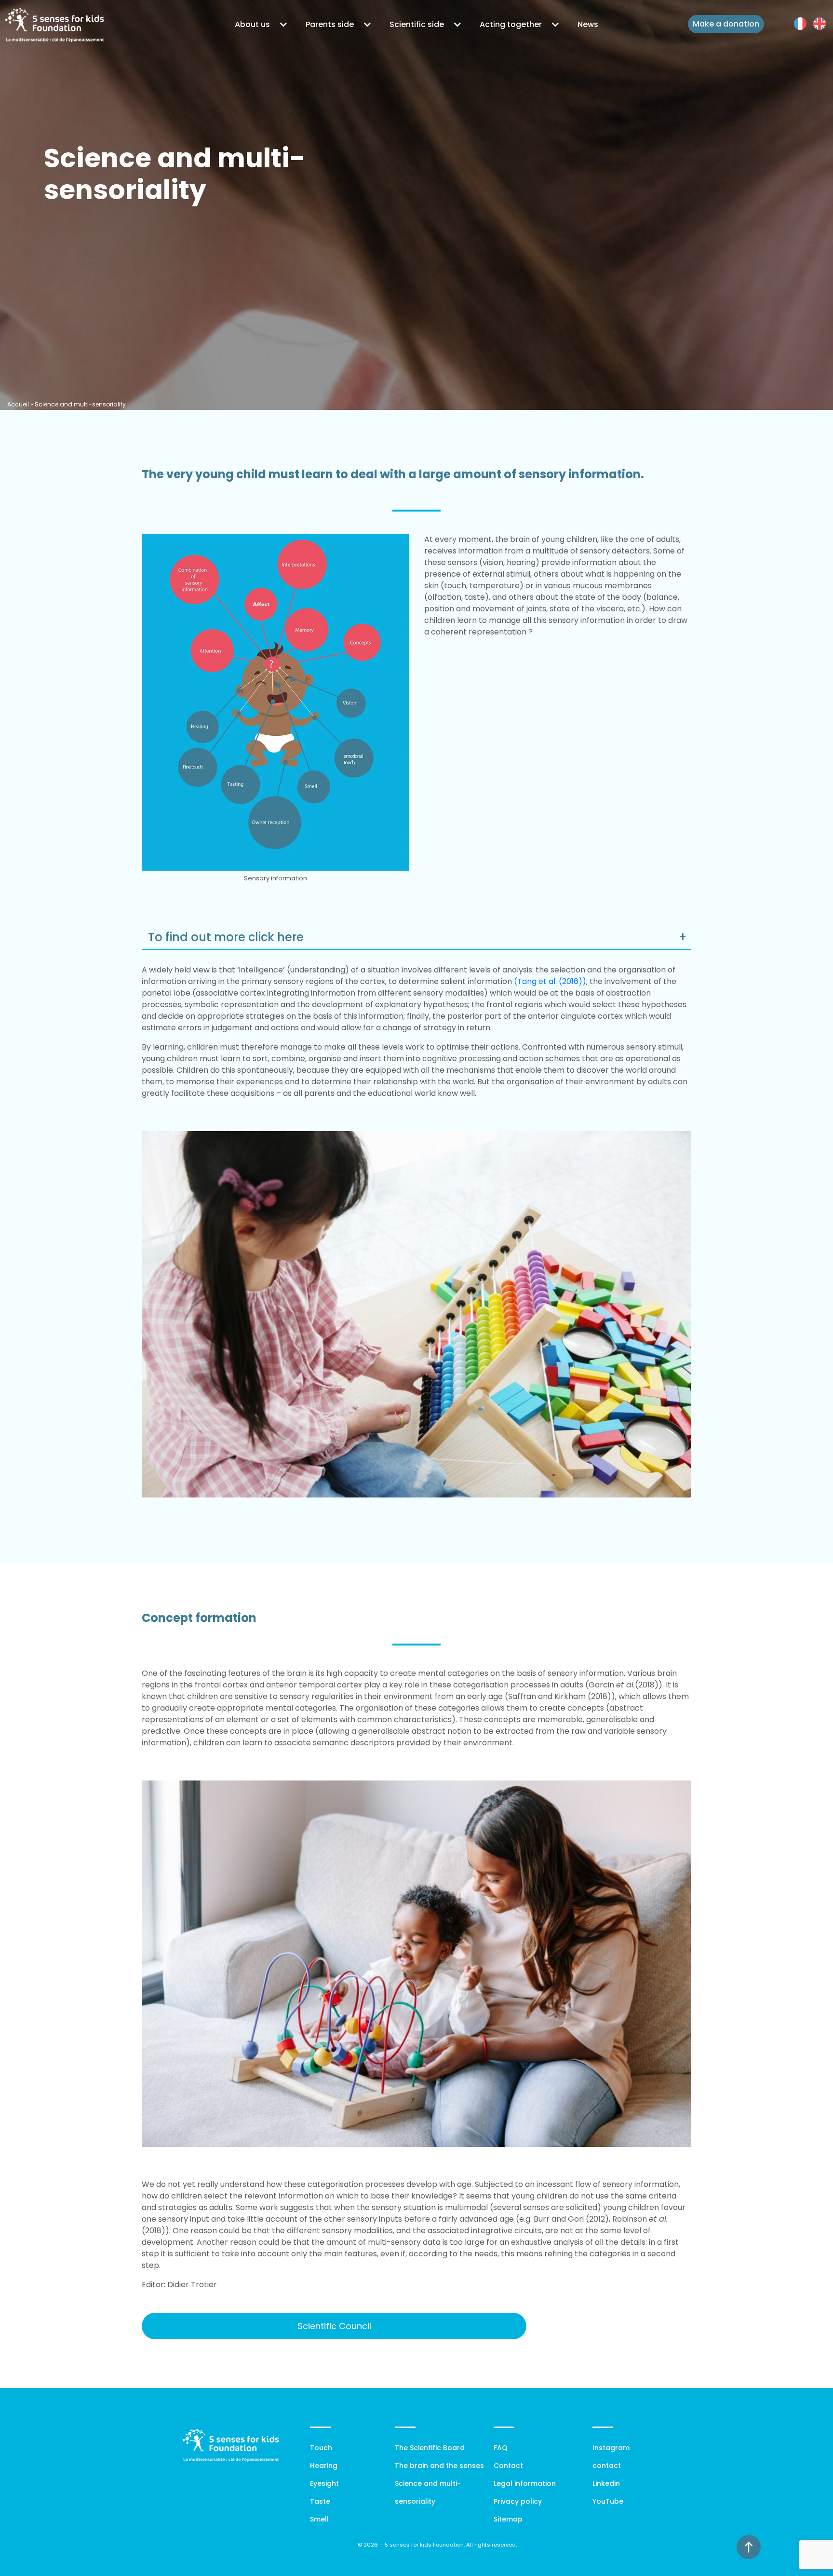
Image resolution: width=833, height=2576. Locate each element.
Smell (319, 2519)
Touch (321, 2448)
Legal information (525, 2483)
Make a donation (726, 24)
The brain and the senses (439, 2466)
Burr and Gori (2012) (571, 2219)
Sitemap (508, 2519)
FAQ (501, 2448)
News (588, 24)
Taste (320, 2501)
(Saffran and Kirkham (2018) (558, 1696)
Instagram (611, 2448)
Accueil (18, 404)
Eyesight (324, 2483)
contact (607, 2466)
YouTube (608, 2501)
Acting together (511, 24)
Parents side (330, 24)
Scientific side (417, 24)
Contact (508, 2466)
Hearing (324, 2466)
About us (252, 24)
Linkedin (606, 2483)
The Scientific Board (430, 2448)
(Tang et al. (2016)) (550, 981)
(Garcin (610, 1685)
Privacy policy (518, 2501)
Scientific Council (334, 2326)
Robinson (640, 2219)
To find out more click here (229, 937)
